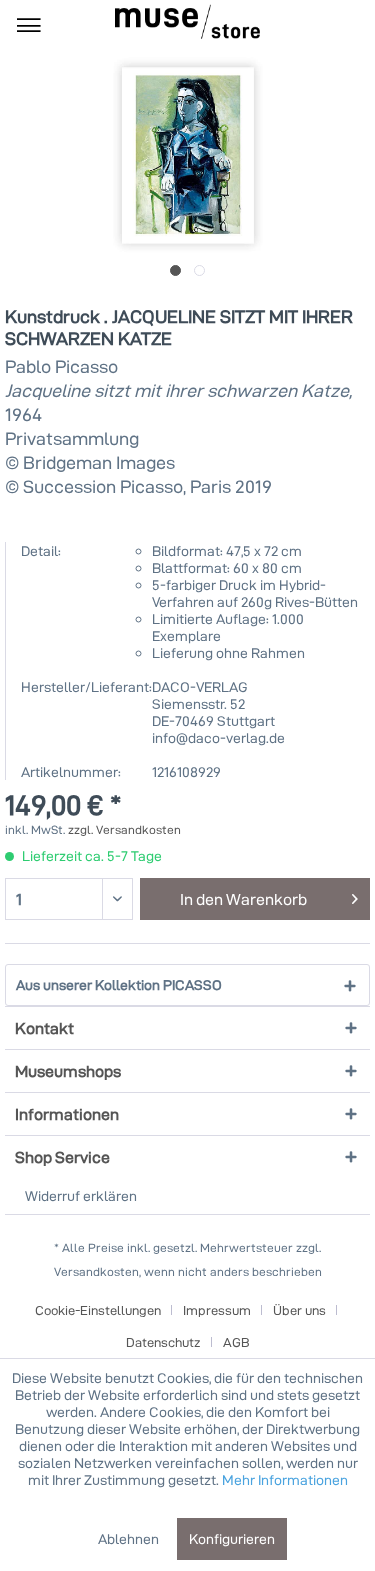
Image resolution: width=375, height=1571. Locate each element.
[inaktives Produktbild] (199, 270)
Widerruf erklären (81, 1195)
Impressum (217, 1310)
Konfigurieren (232, 1538)
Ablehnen (128, 1538)
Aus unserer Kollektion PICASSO (119, 984)
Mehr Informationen (285, 1479)
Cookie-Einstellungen (98, 1310)
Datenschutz (163, 1342)
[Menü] (29, 24)
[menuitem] (29, 24)
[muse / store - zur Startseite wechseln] (187, 21)
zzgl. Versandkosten (124, 829)
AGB (236, 1342)
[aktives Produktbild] (175, 270)
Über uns (299, 1310)
